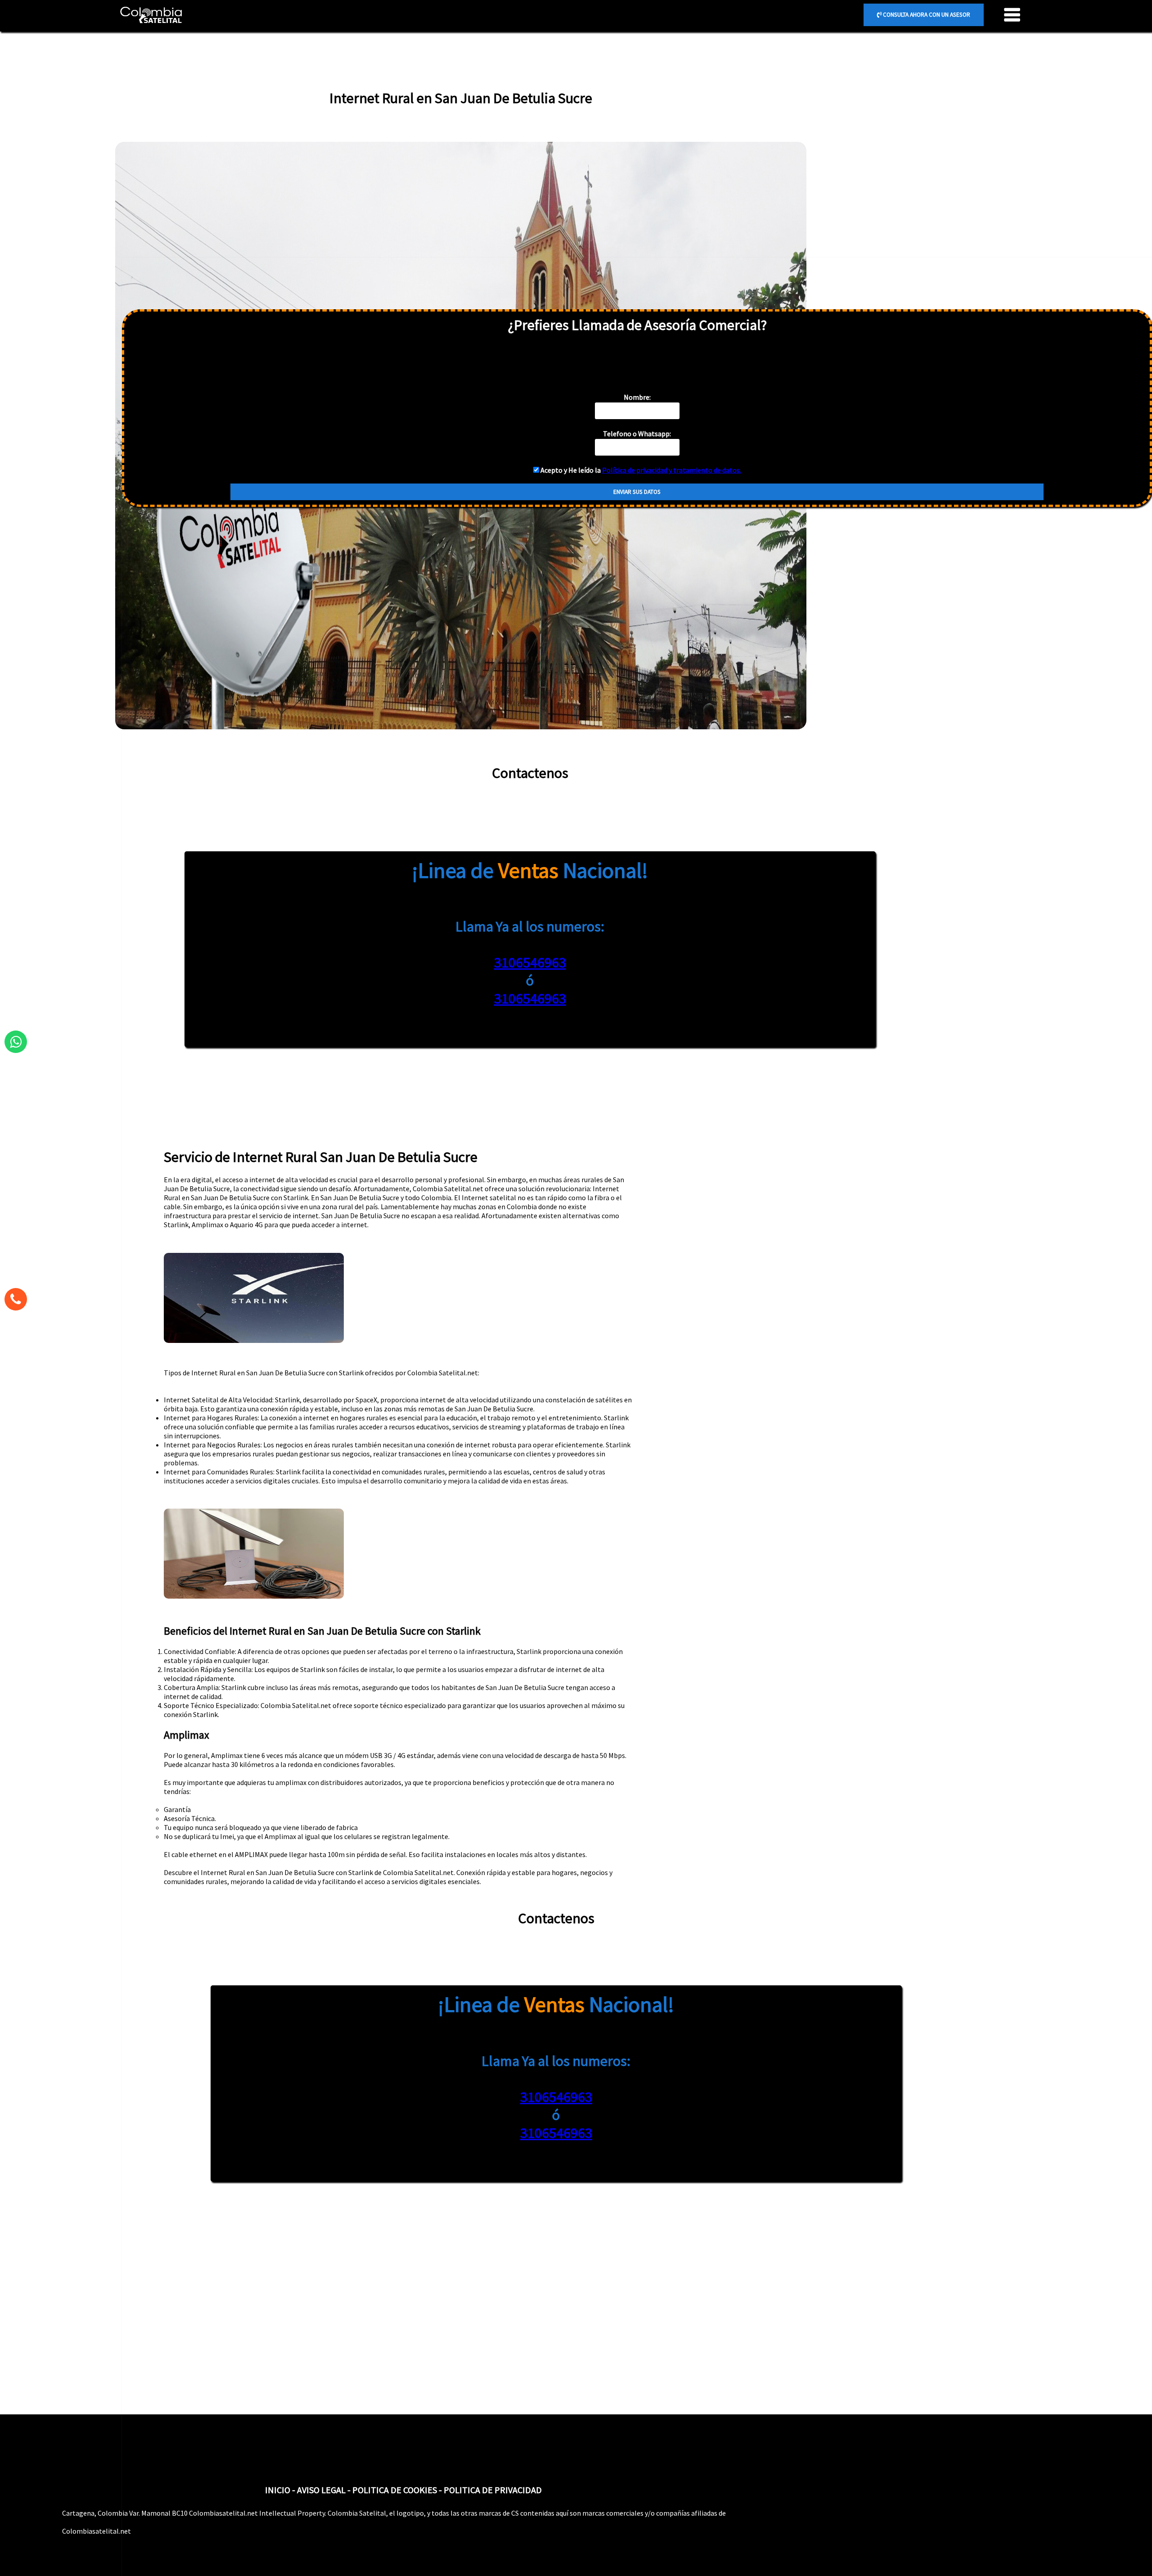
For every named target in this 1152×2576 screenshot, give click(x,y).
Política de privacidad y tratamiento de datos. (672, 470)
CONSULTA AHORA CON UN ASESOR (926, 15)
